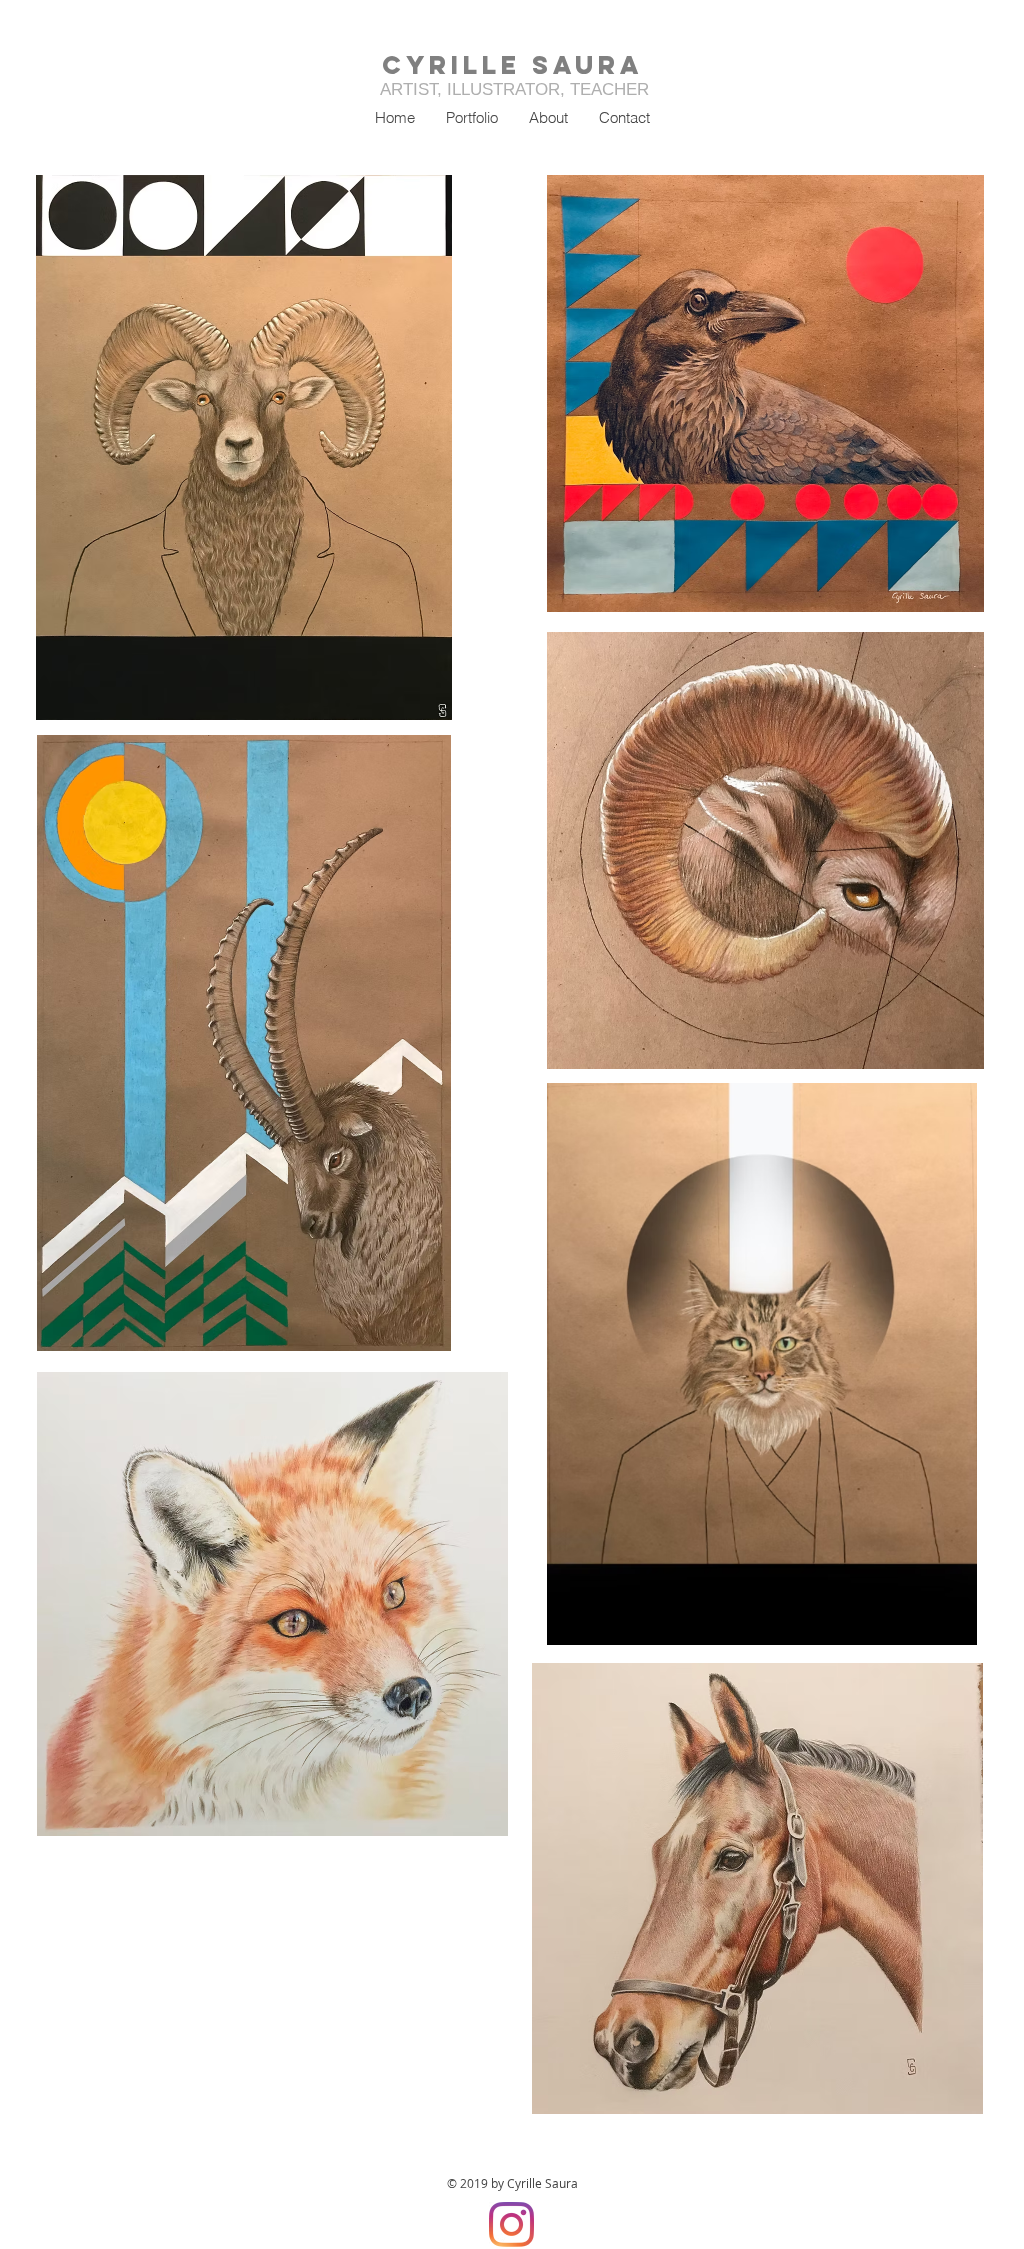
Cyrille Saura (512, 65)
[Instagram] (511, 2224)
